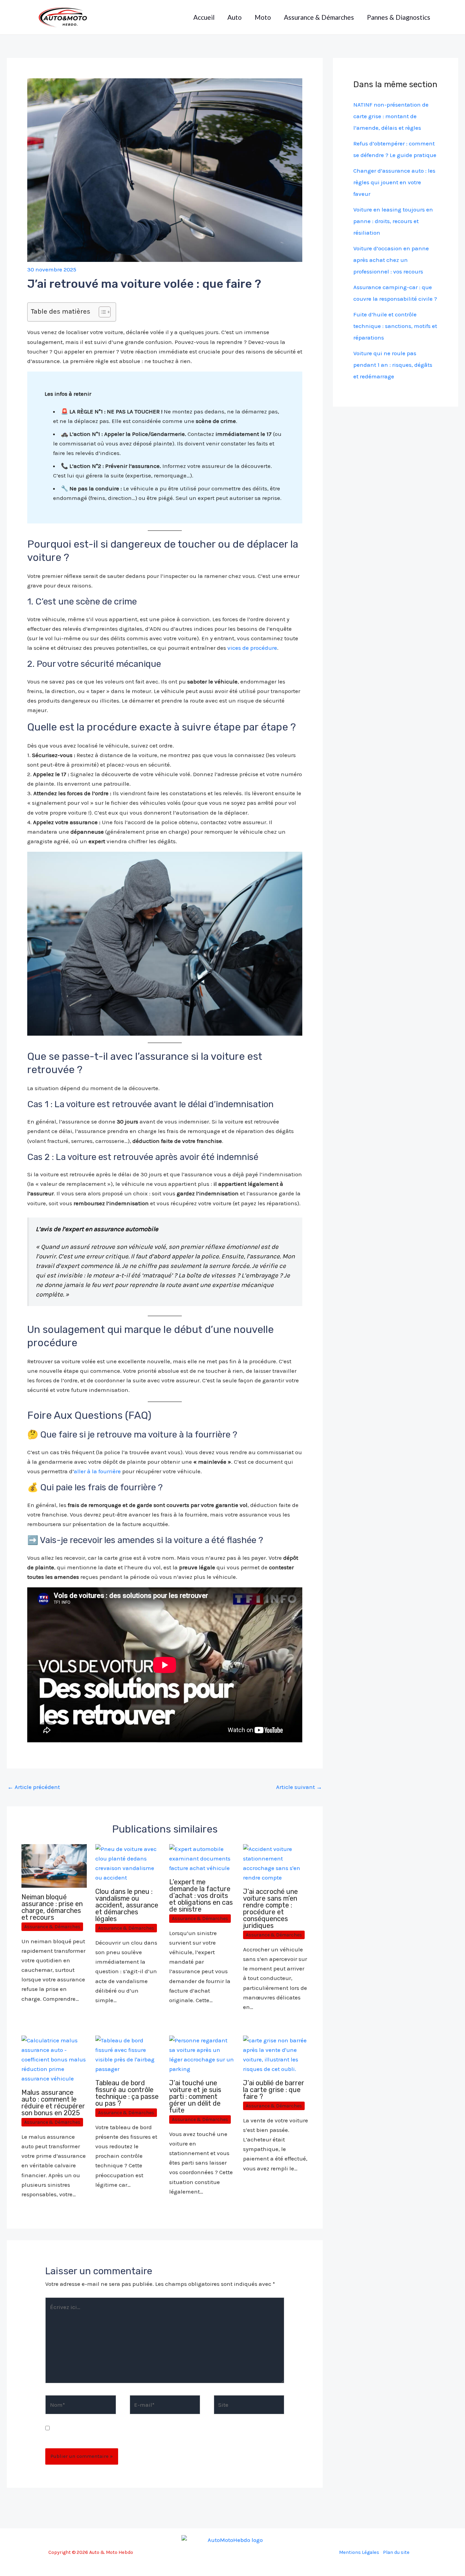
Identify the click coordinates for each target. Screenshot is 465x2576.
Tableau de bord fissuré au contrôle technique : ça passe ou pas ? (127, 2093)
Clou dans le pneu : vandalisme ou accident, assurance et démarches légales (127, 1905)
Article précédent (34, 1787)
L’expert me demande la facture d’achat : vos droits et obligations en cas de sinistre (201, 1896)
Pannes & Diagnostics (399, 17)
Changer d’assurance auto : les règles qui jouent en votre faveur (394, 182)
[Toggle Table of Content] (101, 312)
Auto (235, 17)
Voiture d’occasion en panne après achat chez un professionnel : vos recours (391, 260)
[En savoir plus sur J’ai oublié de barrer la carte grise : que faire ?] (276, 2054)
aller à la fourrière (97, 1471)
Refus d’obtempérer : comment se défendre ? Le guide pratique (395, 149)
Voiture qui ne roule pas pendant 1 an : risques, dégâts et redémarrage (393, 365)
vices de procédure (252, 648)
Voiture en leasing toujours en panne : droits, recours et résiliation (393, 221)
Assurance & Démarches (319, 17)
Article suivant (299, 1787)
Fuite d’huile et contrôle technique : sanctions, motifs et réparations (395, 326)
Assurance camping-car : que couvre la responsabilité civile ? (395, 293)
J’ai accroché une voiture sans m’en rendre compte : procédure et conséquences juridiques (270, 1909)
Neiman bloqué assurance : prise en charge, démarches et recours (52, 1907)
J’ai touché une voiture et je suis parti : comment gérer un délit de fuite (195, 2096)
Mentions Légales (359, 2552)
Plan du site (396, 2552)
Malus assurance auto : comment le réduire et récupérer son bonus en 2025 (53, 2103)
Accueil (204, 17)
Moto (263, 17)
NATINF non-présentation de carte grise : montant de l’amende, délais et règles (391, 116)
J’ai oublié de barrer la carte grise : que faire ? (274, 2090)
